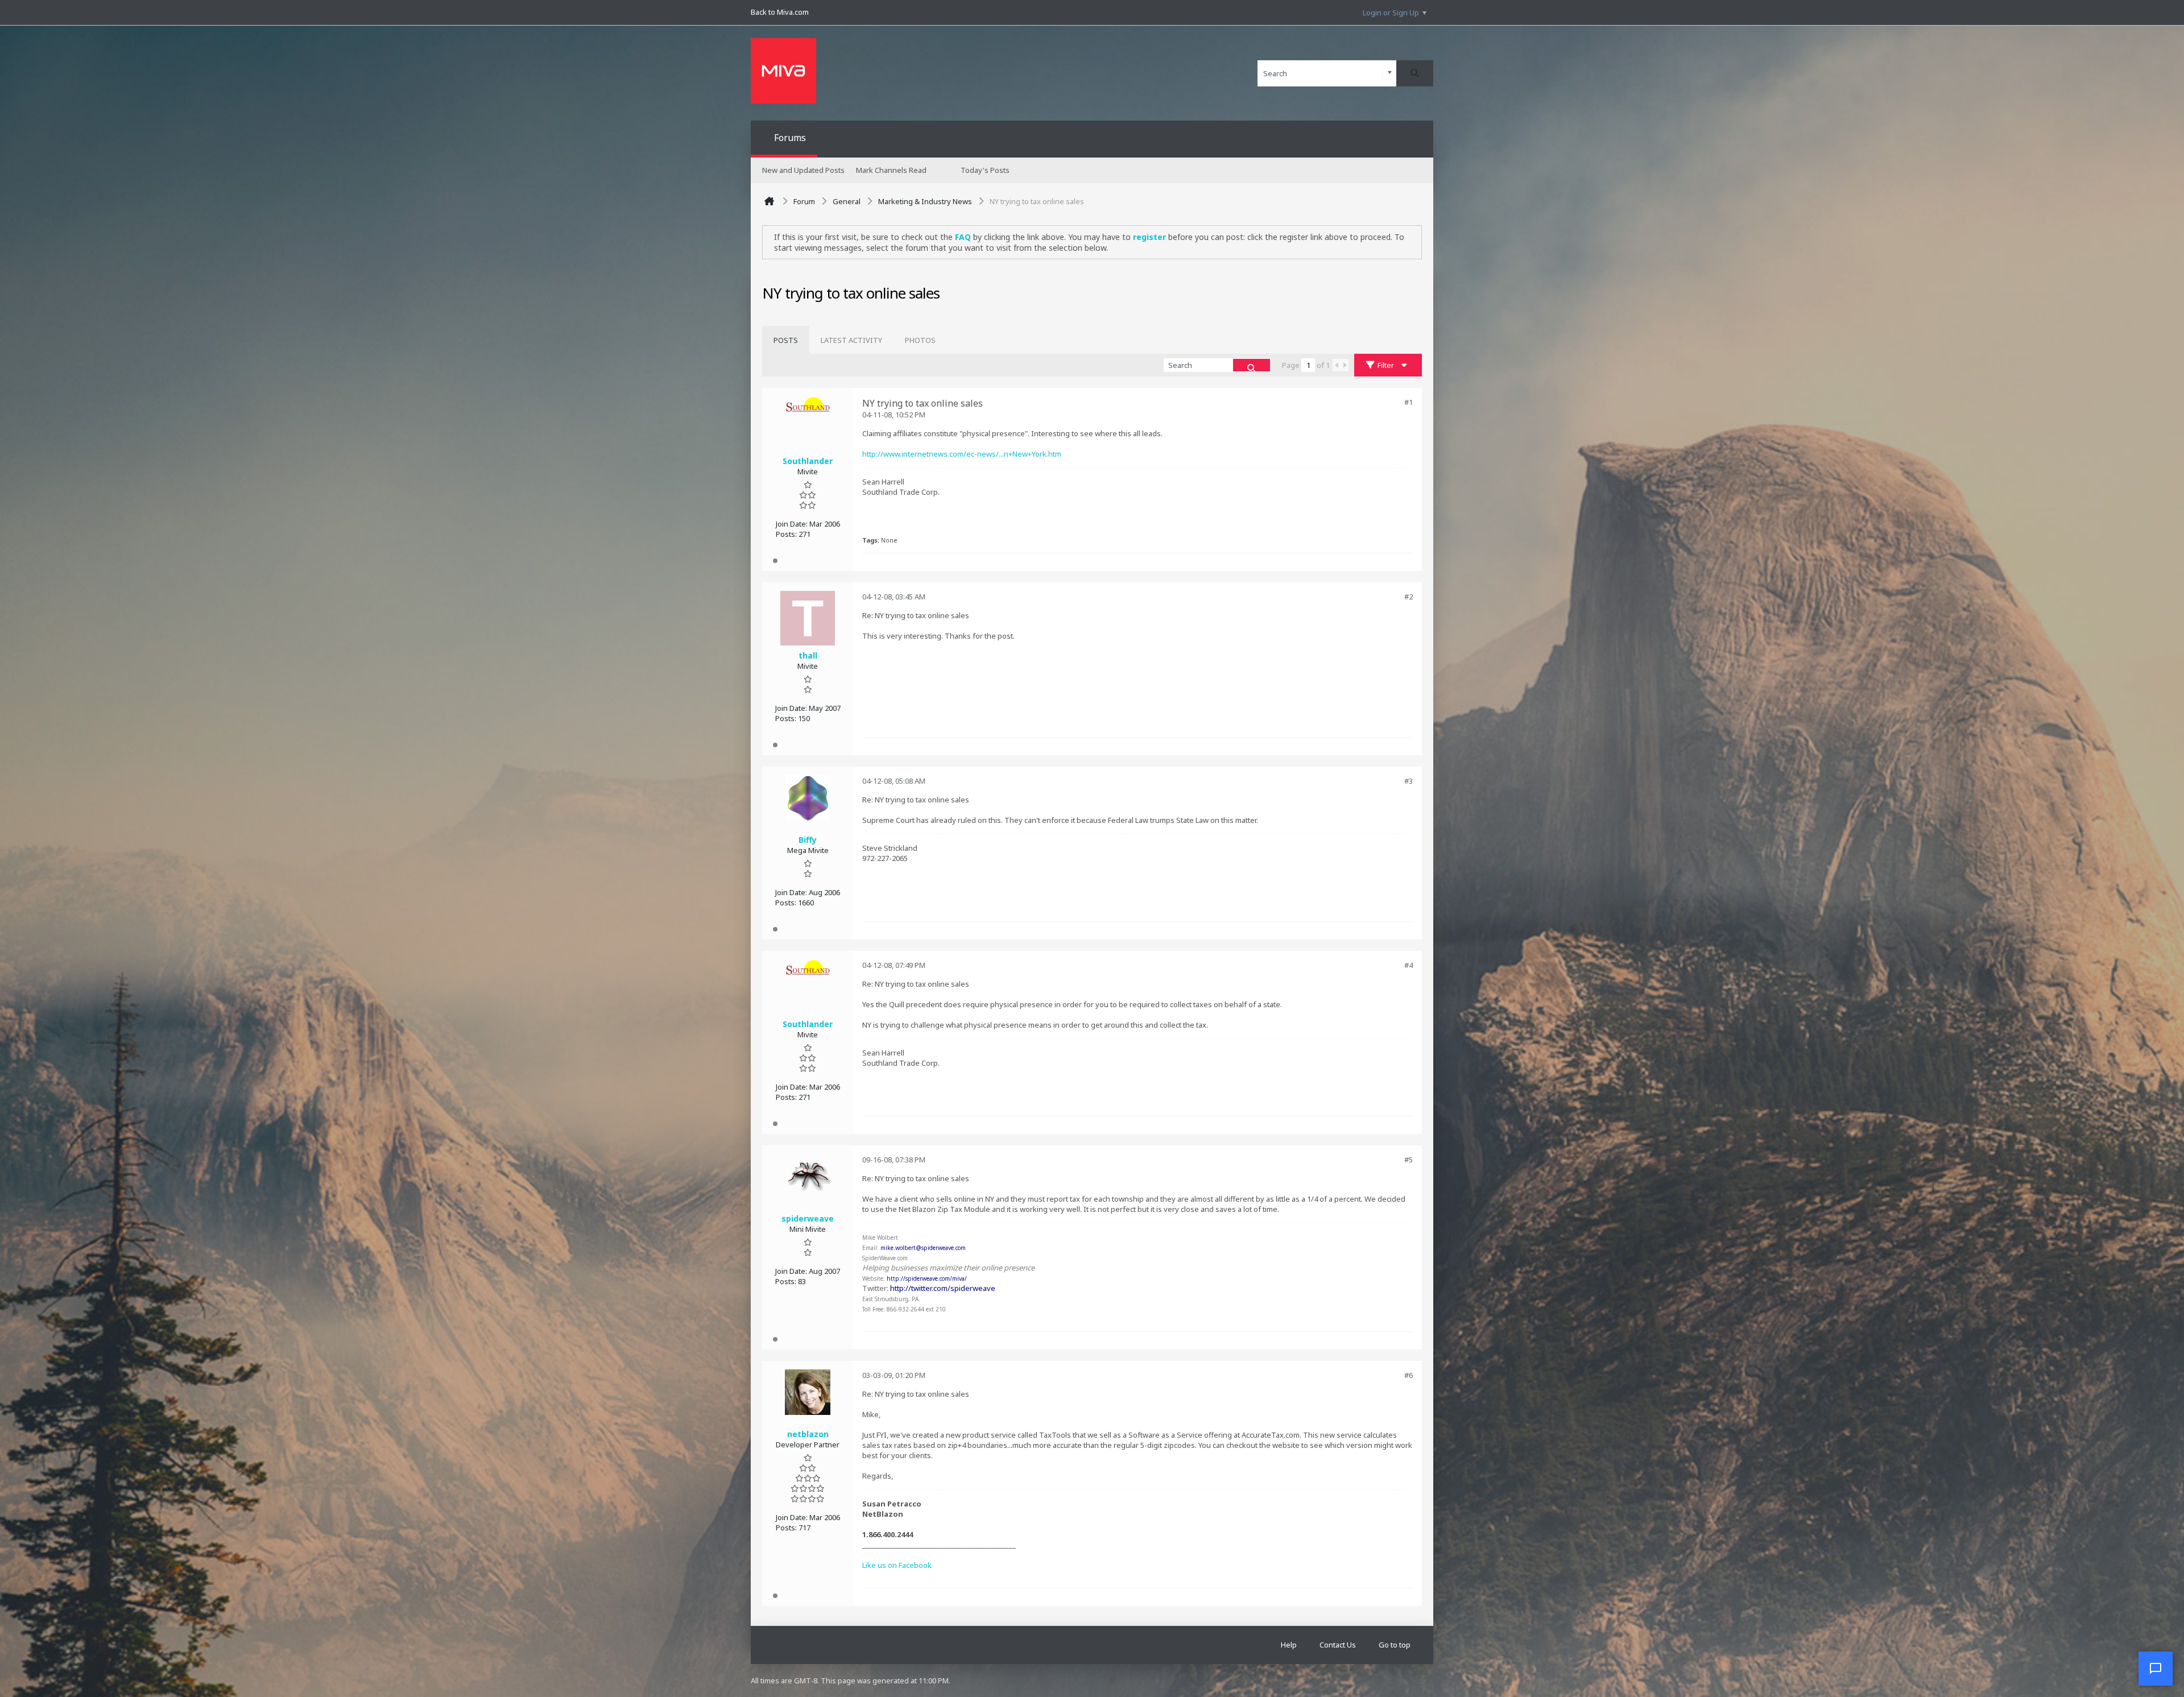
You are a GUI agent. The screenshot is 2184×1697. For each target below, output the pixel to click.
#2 (1409, 597)
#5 (1409, 1160)
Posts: (786, 534)
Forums (790, 138)
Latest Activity (851, 340)
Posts (786, 340)
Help (1289, 1645)
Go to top (1395, 1645)
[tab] (786, 340)
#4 (1409, 965)
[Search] (1415, 73)
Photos (920, 340)
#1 (1409, 402)
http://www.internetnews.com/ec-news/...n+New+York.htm (962, 454)
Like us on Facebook (897, 1565)
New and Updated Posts (803, 170)
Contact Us (1338, 1645)
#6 (1409, 1375)
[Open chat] (2156, 1669)
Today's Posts (985, 170)
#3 (1409, 781)
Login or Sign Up (1391, 13)
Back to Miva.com (780, 12)
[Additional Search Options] (1390, 73)
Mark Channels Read (891, 170)
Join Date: (792, 524)
